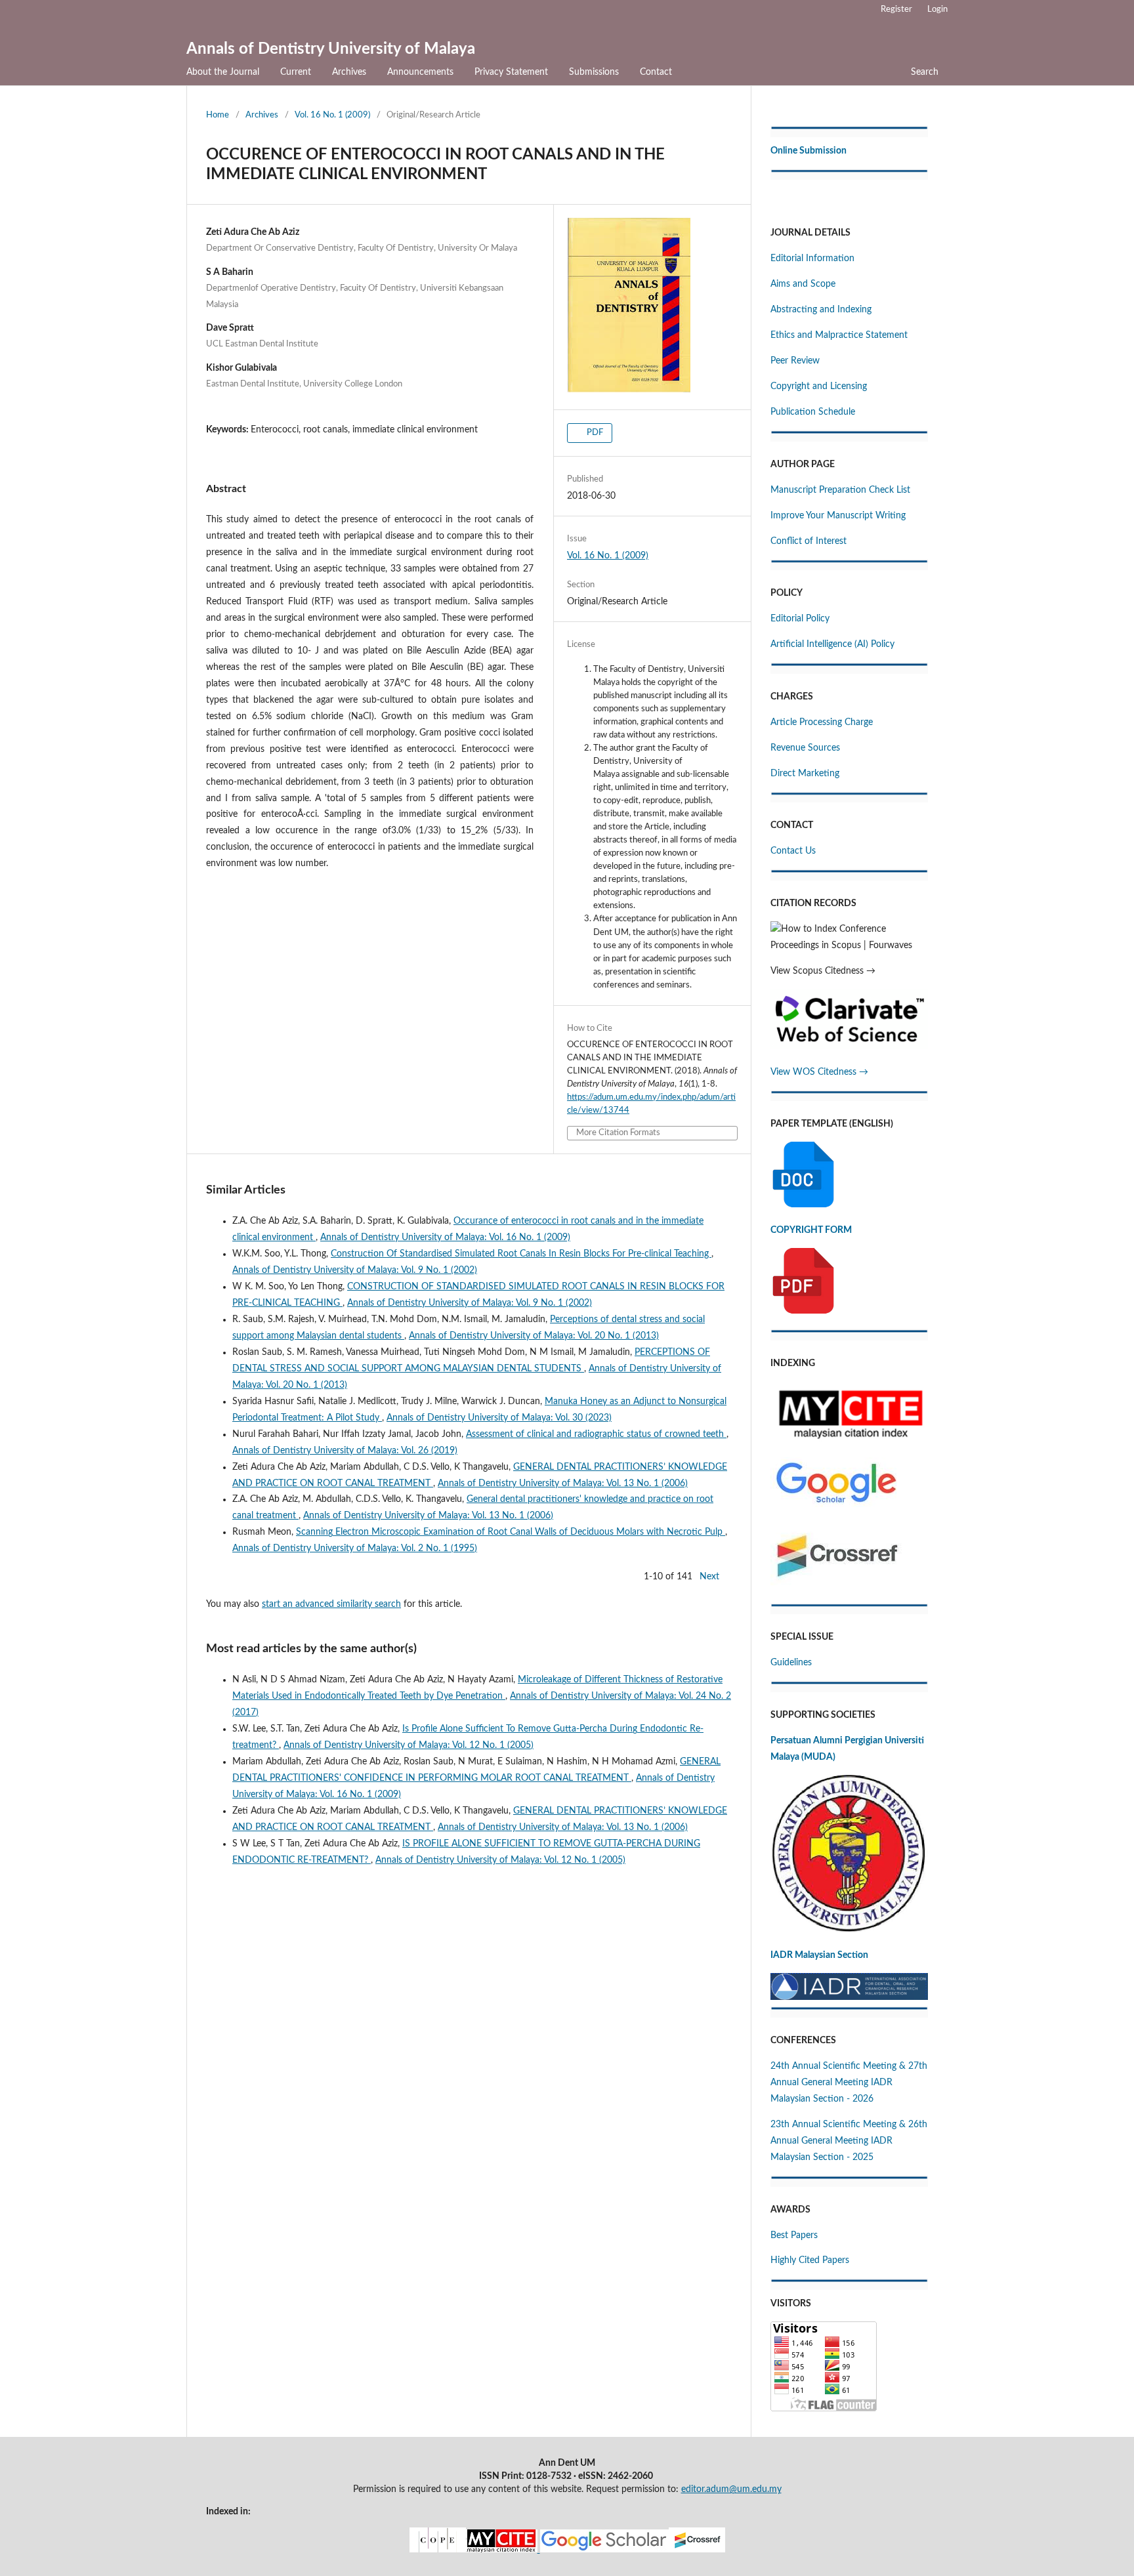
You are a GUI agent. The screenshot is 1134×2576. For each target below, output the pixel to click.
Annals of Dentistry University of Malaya (331, 49)
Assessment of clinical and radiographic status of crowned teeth (596, 1434)
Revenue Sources (805, 748)
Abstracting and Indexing (821, 310)
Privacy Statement (511, 72)
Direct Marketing (805, 774)
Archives (349, 72)
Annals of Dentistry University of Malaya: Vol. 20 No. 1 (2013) (534, 1336)
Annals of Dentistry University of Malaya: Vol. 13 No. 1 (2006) (563, 1484)
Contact (656, 72)
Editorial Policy (800, 619)
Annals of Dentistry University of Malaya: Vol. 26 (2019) (345, 1451)
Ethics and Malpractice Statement (839, 335)
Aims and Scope (803, 284)
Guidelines (791, 1663)
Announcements (420, 72)
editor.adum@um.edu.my (731, 2489)
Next (709, 1577)
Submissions (594, 72)
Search (925, 72)
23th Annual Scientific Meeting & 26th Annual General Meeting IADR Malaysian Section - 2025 (849, 2141)
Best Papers (794, 2235)
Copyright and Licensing (819, 386)
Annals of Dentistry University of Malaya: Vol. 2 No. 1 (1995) (355, 1548)
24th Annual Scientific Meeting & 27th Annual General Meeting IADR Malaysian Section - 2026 (849, 2083)
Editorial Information (812, 259)
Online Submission (808, 151)
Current (296, 72)
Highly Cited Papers (810, 2260)
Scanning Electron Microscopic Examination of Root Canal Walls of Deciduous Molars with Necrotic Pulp (511, 1532)
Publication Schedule (813, 412)
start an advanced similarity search (331, 1604)
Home (218, 115)
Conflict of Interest (808, 541)
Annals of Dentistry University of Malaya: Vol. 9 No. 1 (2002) (355, 1270)
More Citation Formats (618, 1133)
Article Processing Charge (822, 722)
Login (937, 10)
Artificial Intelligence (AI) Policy (832, 644)
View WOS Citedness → (819, 1072)
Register (896, 10)
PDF (594, 433)
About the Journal (223, 72)
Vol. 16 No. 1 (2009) (332, 115)
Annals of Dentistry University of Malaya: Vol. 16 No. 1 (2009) (445, 1237)
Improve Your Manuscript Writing (838, 516)
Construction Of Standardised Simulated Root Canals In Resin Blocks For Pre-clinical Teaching (521, 1254)
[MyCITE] (567, 2550)
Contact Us (793, 851)
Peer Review (795, 361)
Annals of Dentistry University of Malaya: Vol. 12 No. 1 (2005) (409, 1745)
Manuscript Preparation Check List (840, 490)
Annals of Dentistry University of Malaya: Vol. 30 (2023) (499, 1418)
